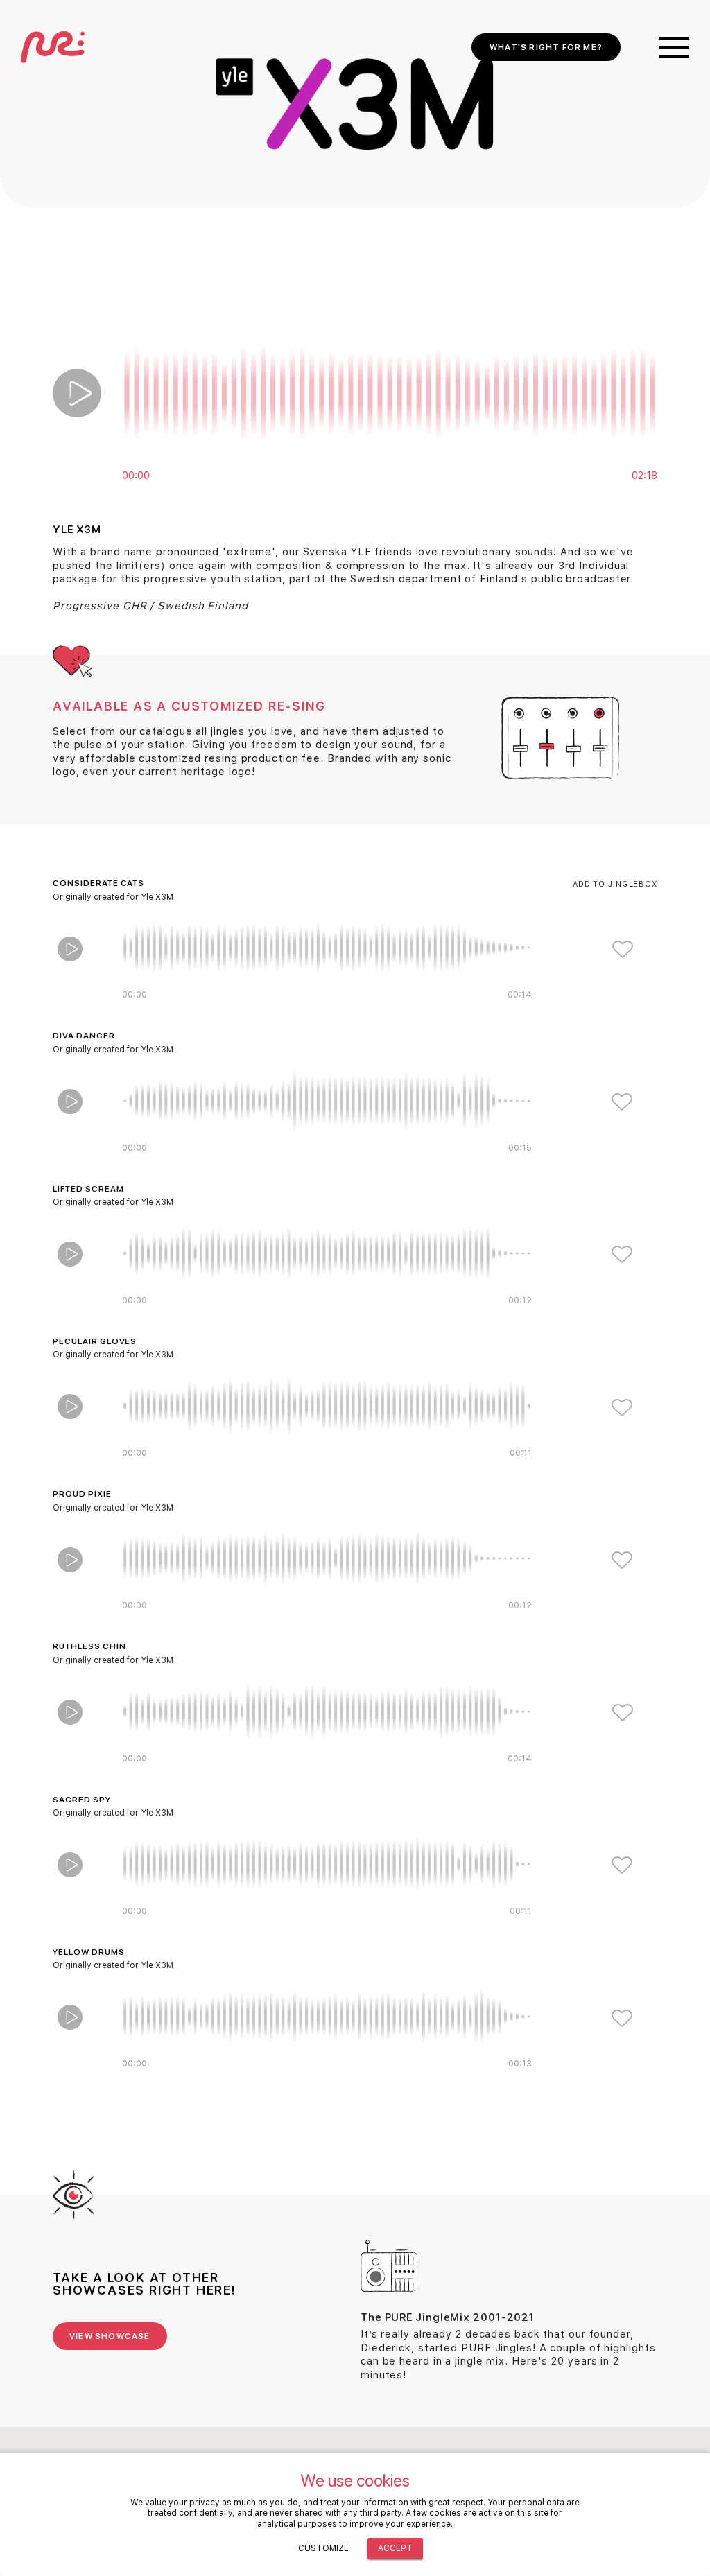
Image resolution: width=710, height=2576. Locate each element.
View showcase (110, 2336)
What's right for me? (546, 47)
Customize (323, 2548)
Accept (395, 2548)
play (77, 393)
